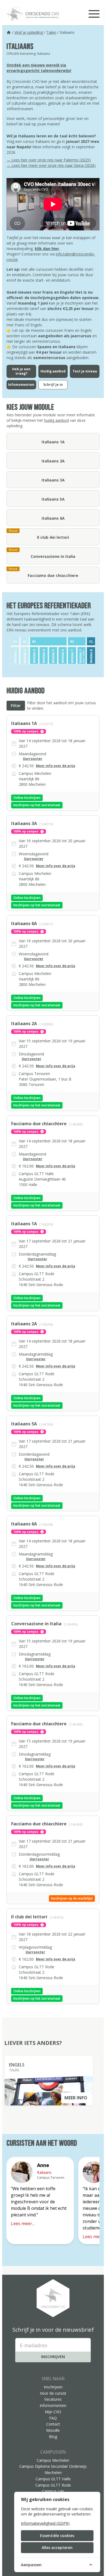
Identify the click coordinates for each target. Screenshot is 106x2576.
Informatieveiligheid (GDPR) (45, 2523)
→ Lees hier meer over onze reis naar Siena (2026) (51, 165)
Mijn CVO (53, 2412)
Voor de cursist (53, 2393)
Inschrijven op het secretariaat (37, 805)
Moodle (53, 2430)
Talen (51, 32)
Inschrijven (53, 2357)
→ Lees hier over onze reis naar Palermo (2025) (49, 160)
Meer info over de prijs (56, 766)
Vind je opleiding (29, 32)
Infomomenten (53, 2405)
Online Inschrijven (27, 798)
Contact (53, 2424)
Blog (53, 2437)
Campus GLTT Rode (53, 2485)
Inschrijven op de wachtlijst (72, 1898)
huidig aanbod (56, 420)
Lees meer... (23, 2223)
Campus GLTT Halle (53, 2479)
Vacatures (53, 2399)
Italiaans (44, 2172)
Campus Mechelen (53, 2460)
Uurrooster (33, 759)
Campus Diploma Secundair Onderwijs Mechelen (53, 2469)
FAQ (53, 2418)
